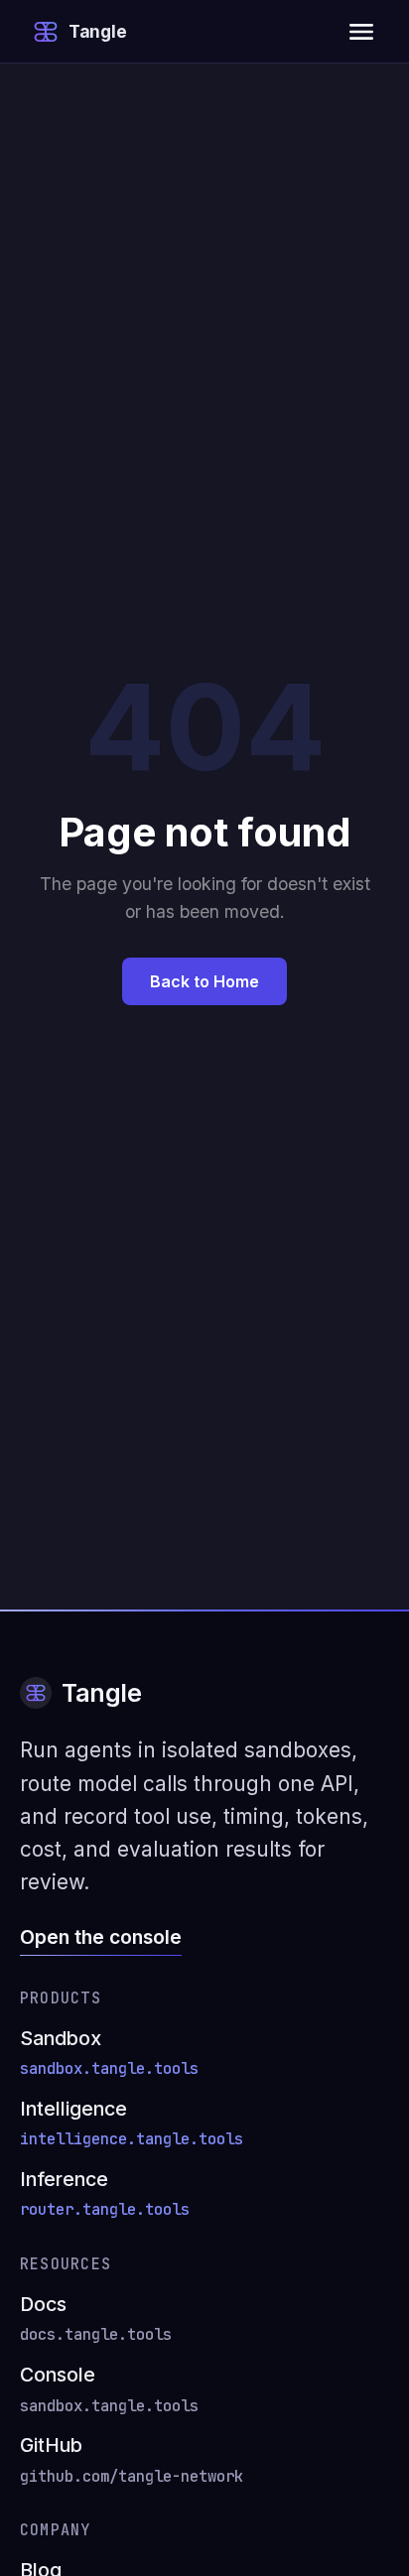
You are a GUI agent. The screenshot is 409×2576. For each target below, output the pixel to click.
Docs (96, 2318)
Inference (105, 2193)
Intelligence (132, 2123)
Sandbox (109, 2053)
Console (109, 2389)
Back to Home (204, 981)
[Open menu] (361, 32)
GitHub (132, 2459)
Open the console (101, 1937)
